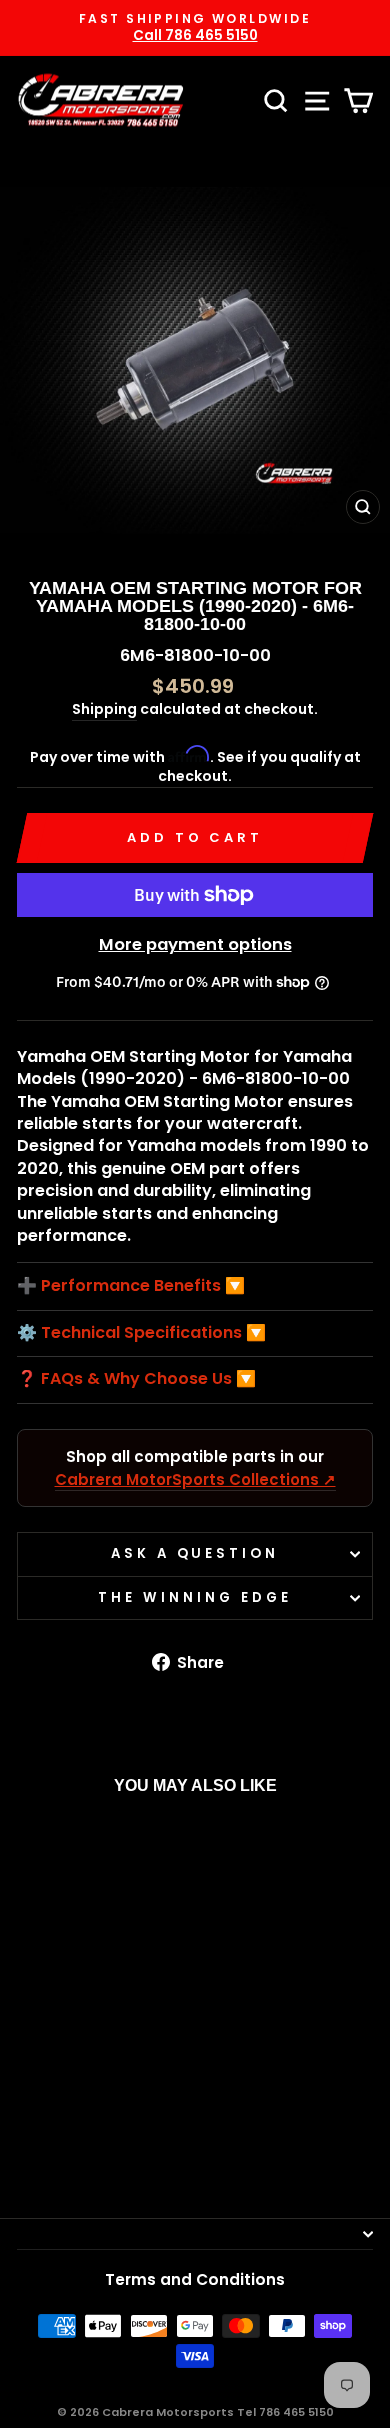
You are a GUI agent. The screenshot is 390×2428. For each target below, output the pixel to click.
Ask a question (195, 1553)
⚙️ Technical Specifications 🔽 (141, 1333)
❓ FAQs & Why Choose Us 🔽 (136, 1379)
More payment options (195, 944)
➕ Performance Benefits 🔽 (131, 1286)
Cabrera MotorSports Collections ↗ (195, 1479)
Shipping (104, 709)
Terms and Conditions (195, 2279)
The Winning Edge (195, 1597)
